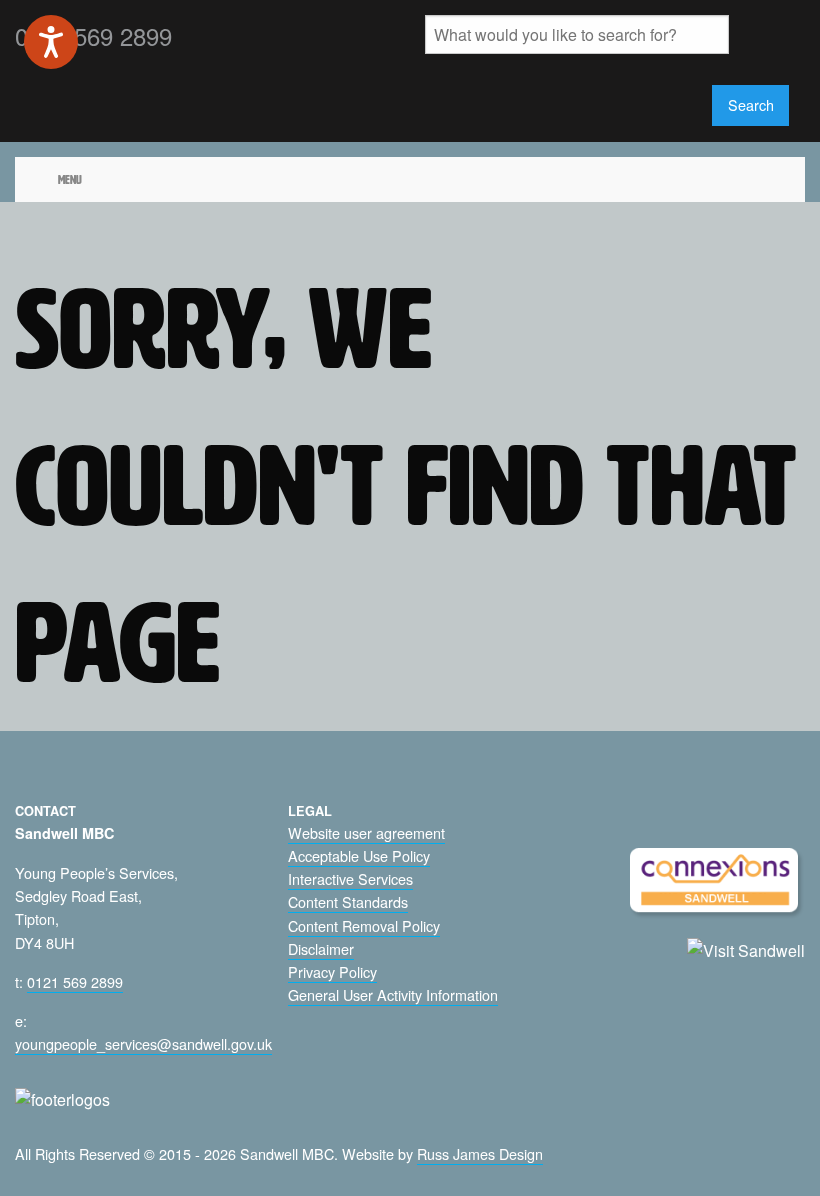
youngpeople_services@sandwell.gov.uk (143, 1043)
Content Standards (348, 901)
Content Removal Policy (364, 925)
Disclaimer (321, 948)
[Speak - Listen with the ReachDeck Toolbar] (51, 42)
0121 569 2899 (75, 981)
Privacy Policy (332, 971)
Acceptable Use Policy (359, 855)
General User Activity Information (393, 994)
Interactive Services (350, 878)
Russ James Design (480, 1153)
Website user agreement (366, 832)
